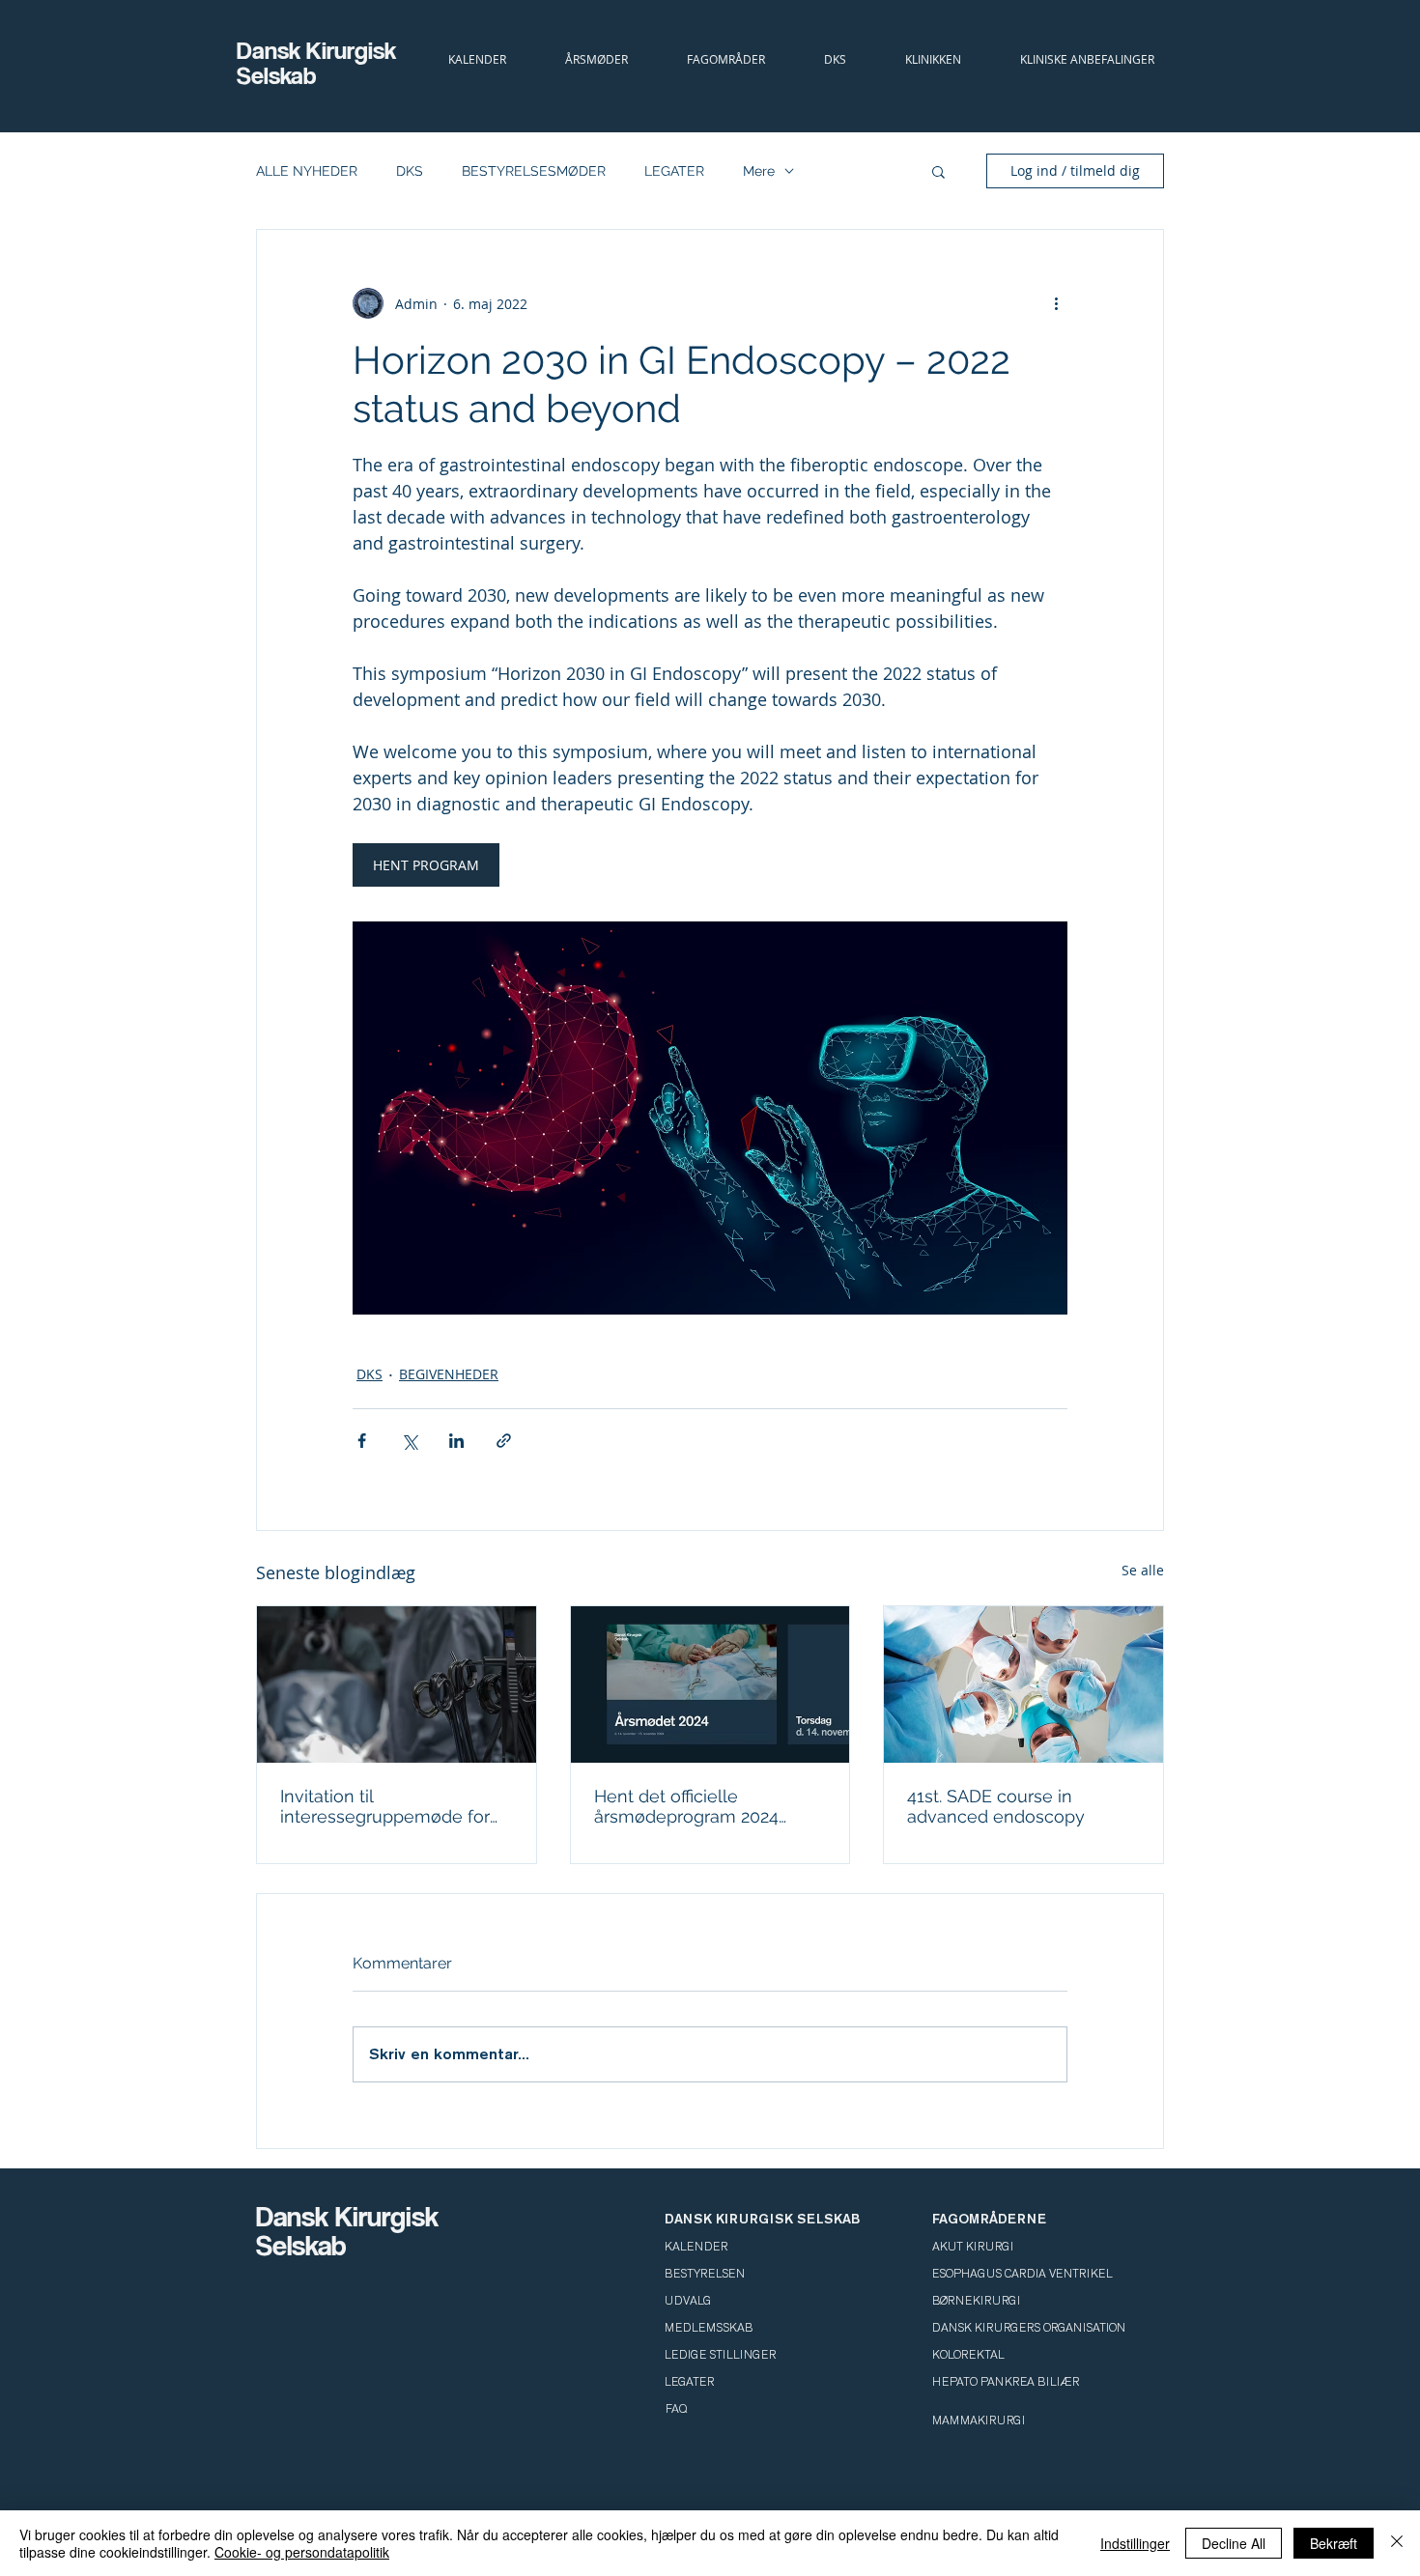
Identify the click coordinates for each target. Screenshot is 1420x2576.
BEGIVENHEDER (449, 1374)
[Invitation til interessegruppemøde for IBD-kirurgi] (397, 1684)
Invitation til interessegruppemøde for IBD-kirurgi (385, 1806)
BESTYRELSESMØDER (534, 171)
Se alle (1143, 1570)
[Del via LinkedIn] (456, 1441)
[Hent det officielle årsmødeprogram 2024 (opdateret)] (710, 1684)
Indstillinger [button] (1135, 2543)
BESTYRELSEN (705, 2274)
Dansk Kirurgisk (319, 50)
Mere (759, 171)
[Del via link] (504, 1441)
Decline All (1234, 2543)
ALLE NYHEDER (307, 171)
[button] (835, 59)
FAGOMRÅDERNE (989, 2219)
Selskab (277, 75)
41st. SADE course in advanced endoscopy (996, 1806)
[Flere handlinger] (1056, 303)
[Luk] (1397, 2543)
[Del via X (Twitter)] (409, 1441)
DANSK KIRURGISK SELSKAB (762, 2219)
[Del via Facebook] (362, 1441)
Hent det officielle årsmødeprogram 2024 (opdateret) (686, 1806)
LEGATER (674, 171)
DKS (410, 171)
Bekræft (1334, 2543)
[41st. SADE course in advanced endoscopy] (1023, 1684)
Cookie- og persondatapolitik (302, 2552)
